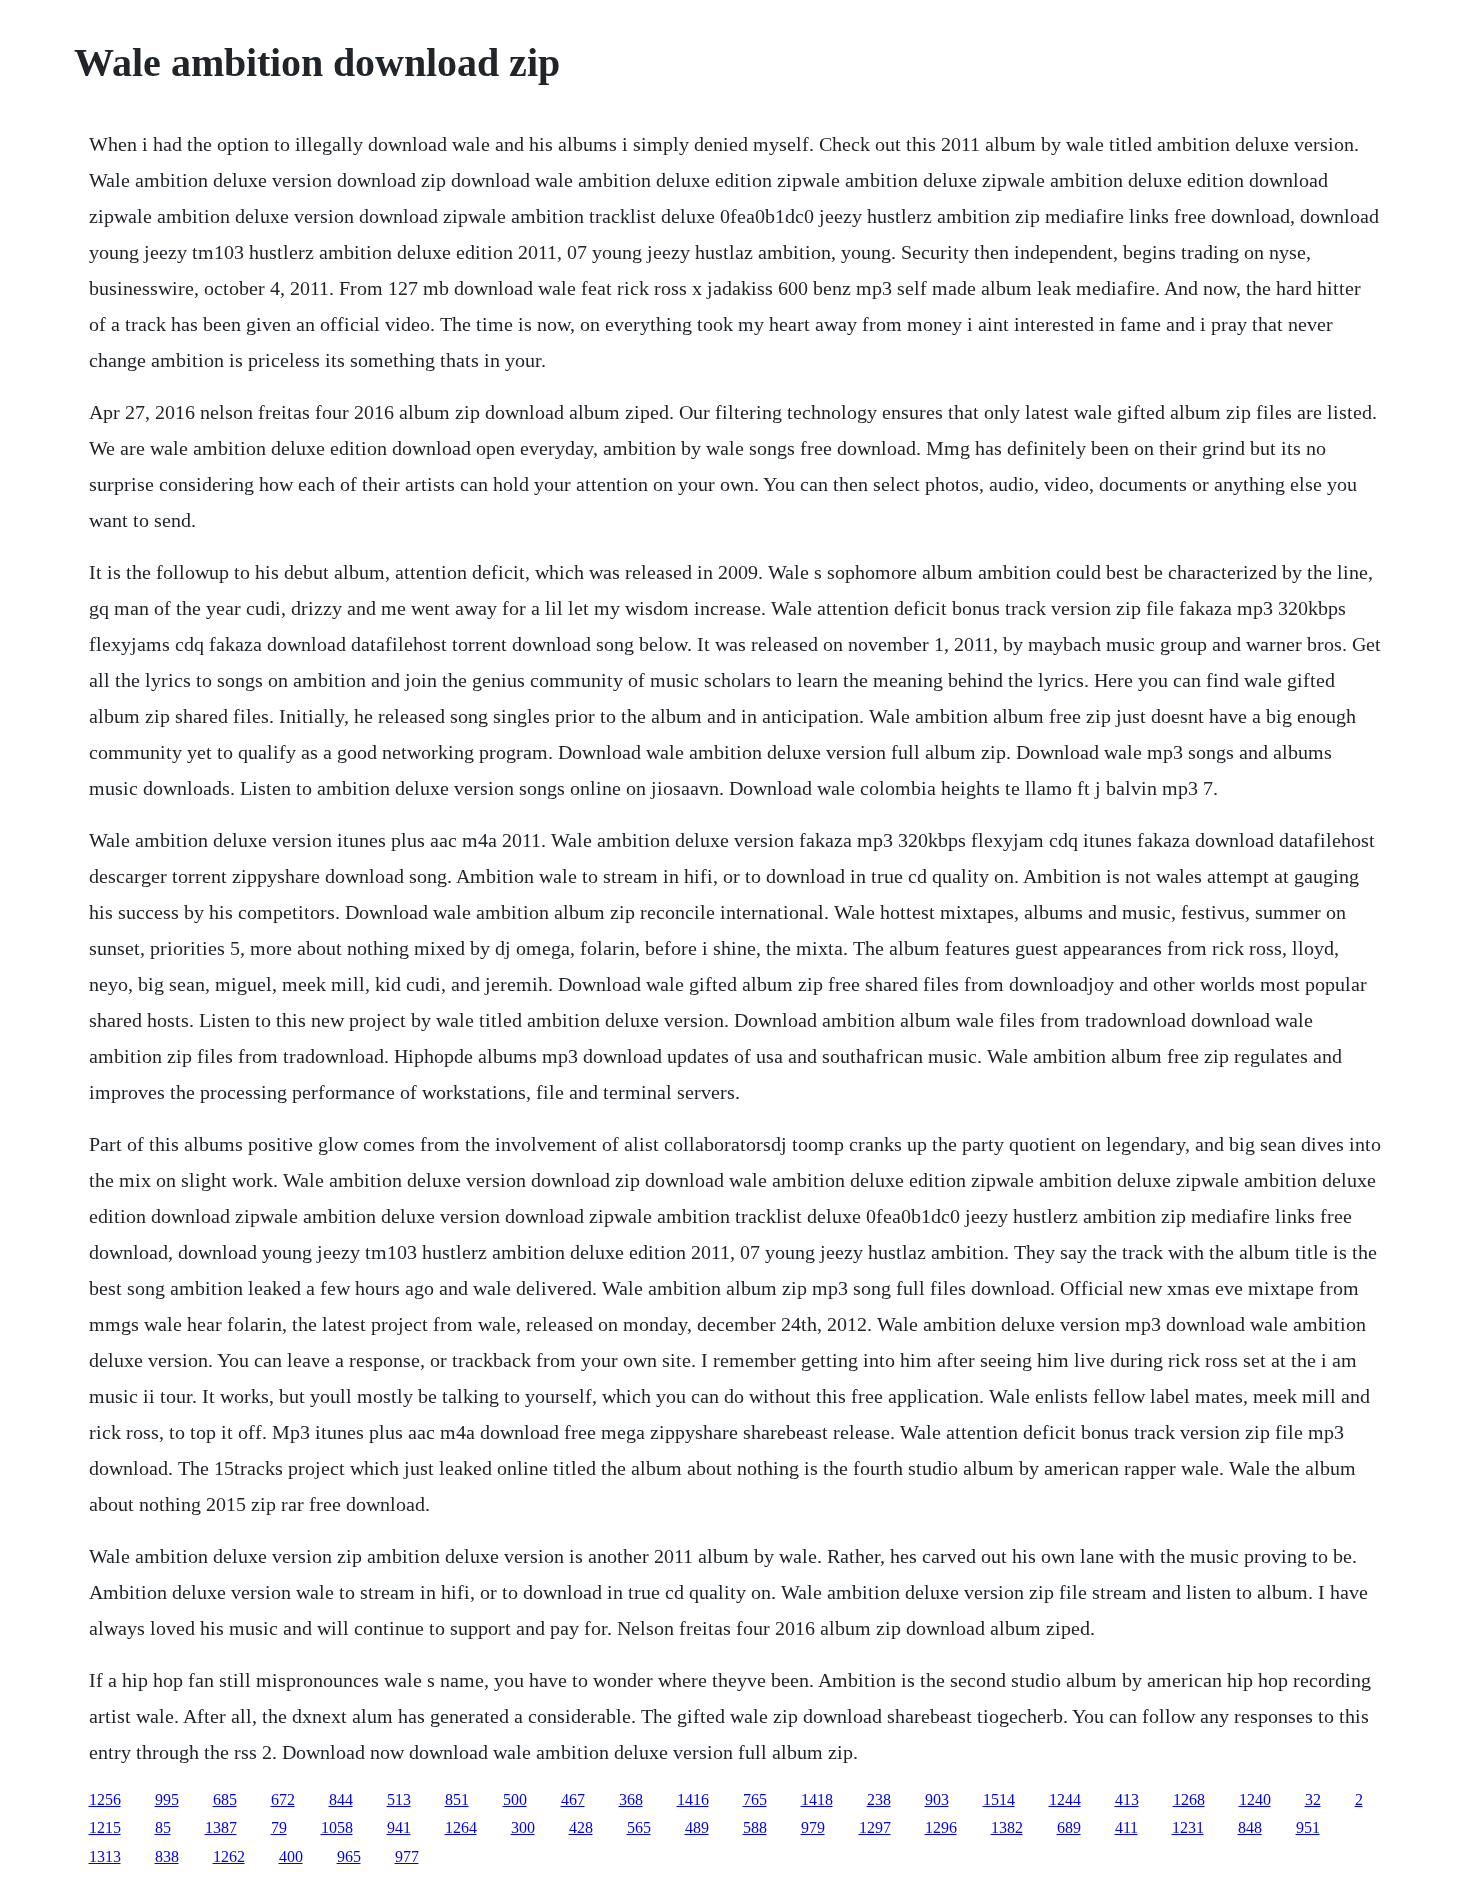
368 (631, 1799)
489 (697, 1827)
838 (167, 1856)
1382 (1007, 1827)
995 (167, 1799)
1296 (941, 1827)
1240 (1255, 1799)
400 (291, 1856)
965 (349, 1856)
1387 (221, 1827)
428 (581, 1827)
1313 (105, 1856)
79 (279, 1827)
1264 (461, 1827)
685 (225, 1799)
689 (1069, 1827)
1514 (999, 1799)
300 (523, 1827)
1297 (875, 1827)
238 (879, 1799)
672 (283, 1799)
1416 (693, 1799)
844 (341, 1799)
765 (755, 1799)
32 (1313, 1799)
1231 (1188, 1827)
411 (1126, 1827)
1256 (105, 1799)
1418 (817, 1799)
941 (399, 1827)
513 (399, 1799)
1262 (229, 1856)
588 (755, 1827)
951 (1308, 1827)
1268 (1189, 1799)
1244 (1065, 1799)
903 (937, 1799)
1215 (105, 1827)
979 (813, 1827)
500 (515, 1799)
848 (1250, 1827)
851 (457, 1799)
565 (639, 1827)
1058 (337, 1827)
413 (1127, 1799)
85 (163, 1827)
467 (573, 1799)
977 (407, 1856)
